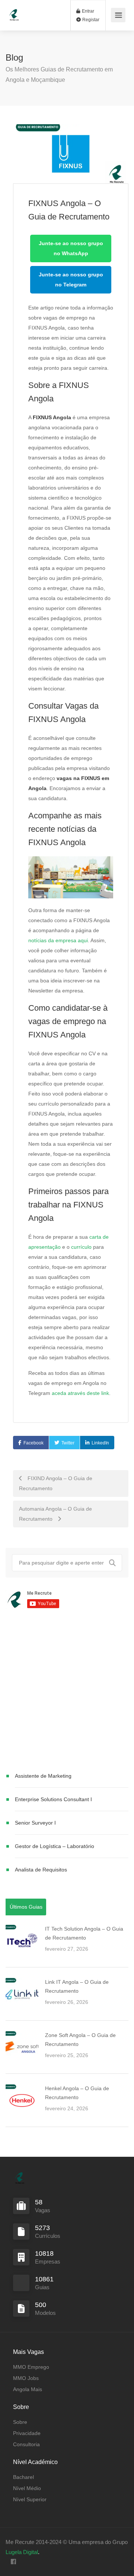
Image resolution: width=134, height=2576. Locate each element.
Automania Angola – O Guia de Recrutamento (55, 1514)
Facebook (33, 1443)
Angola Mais (28, 2389)
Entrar (87, 11)
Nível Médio (27, 2488)
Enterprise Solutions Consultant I (53, 1799)
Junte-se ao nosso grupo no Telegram (71, 280)
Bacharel (23, 2477)
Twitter (68, 1443)
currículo (81, 1247)
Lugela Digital (22, 2552)
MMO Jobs (26, 2378)
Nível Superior (30, 2499)
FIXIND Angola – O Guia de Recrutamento (56, 1483)
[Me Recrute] (14, 11)
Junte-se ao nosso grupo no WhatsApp (71, 248)
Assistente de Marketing (43, 1776)
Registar (90, 20)
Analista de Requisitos (41, 1870)
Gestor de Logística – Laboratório (55, 1846)
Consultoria (26, 2444)
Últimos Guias (26, 1907)
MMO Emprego (31, 2367)
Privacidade (27, 2433)
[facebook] (13, 2562)
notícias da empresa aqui (58, 940)
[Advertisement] (67, 1692)
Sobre (20, 2422)
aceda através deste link (80, 1393)
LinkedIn (100, 1443)
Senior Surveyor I (35, 1823)
